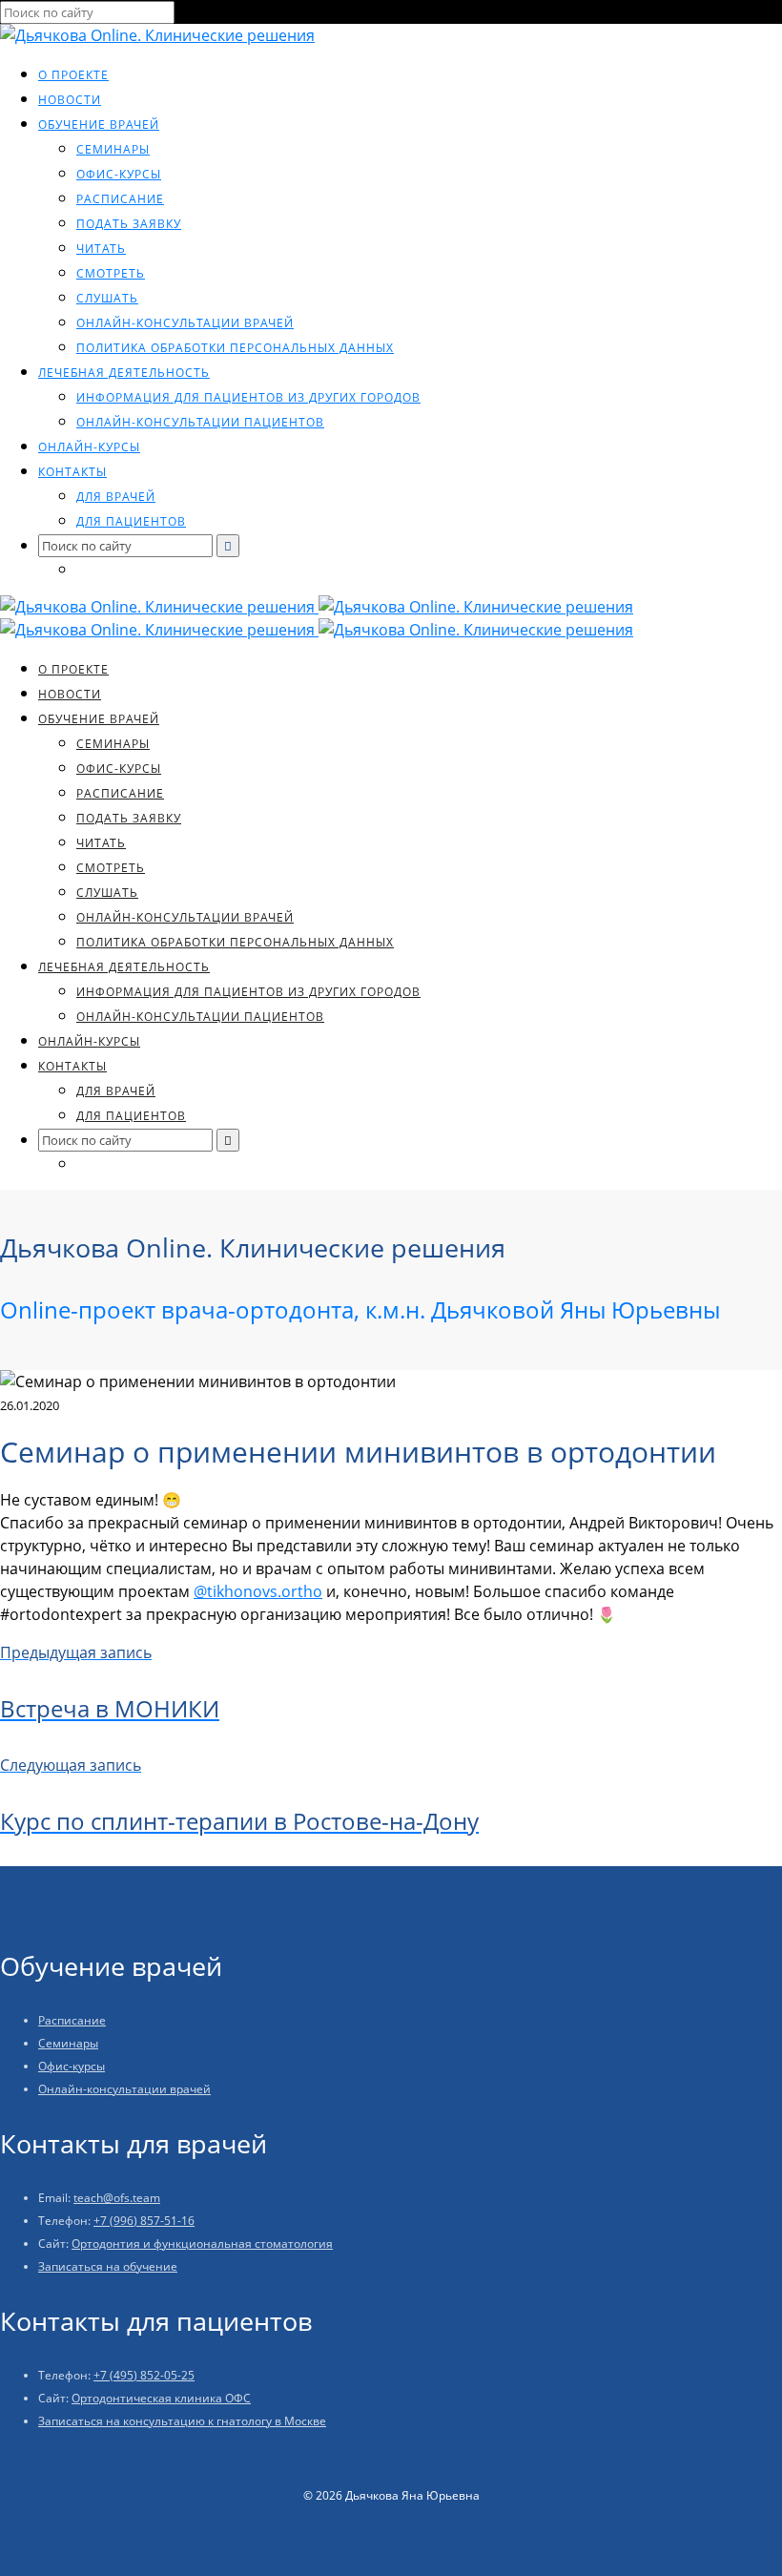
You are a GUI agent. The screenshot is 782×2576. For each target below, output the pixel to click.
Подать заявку (129, 224)
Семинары (113, 149)
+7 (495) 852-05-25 (144, 2375)
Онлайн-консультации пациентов (200, 422)
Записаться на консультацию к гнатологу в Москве (182, 2421)
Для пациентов (131, 521)
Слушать (107, 298)
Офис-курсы (119, 174)
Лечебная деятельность (124, 373)
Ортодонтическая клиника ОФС (161, 2398)
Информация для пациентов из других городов (248, 397)
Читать (101, 249)
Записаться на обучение (108, 2266)
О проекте (73, 75)
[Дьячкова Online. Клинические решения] (157, 35)
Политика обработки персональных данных (235, 348)
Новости (70, 100)
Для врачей (116, 497)
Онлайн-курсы (89, 447)
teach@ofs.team (117, 2198)
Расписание (120, 199)
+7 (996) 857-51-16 (144, 2221)
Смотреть (111, 273)
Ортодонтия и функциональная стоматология (202, 2244)
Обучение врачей (99, 125)
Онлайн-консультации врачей (185, 323)
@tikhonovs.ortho (258, 1591)
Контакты (72, 472)
